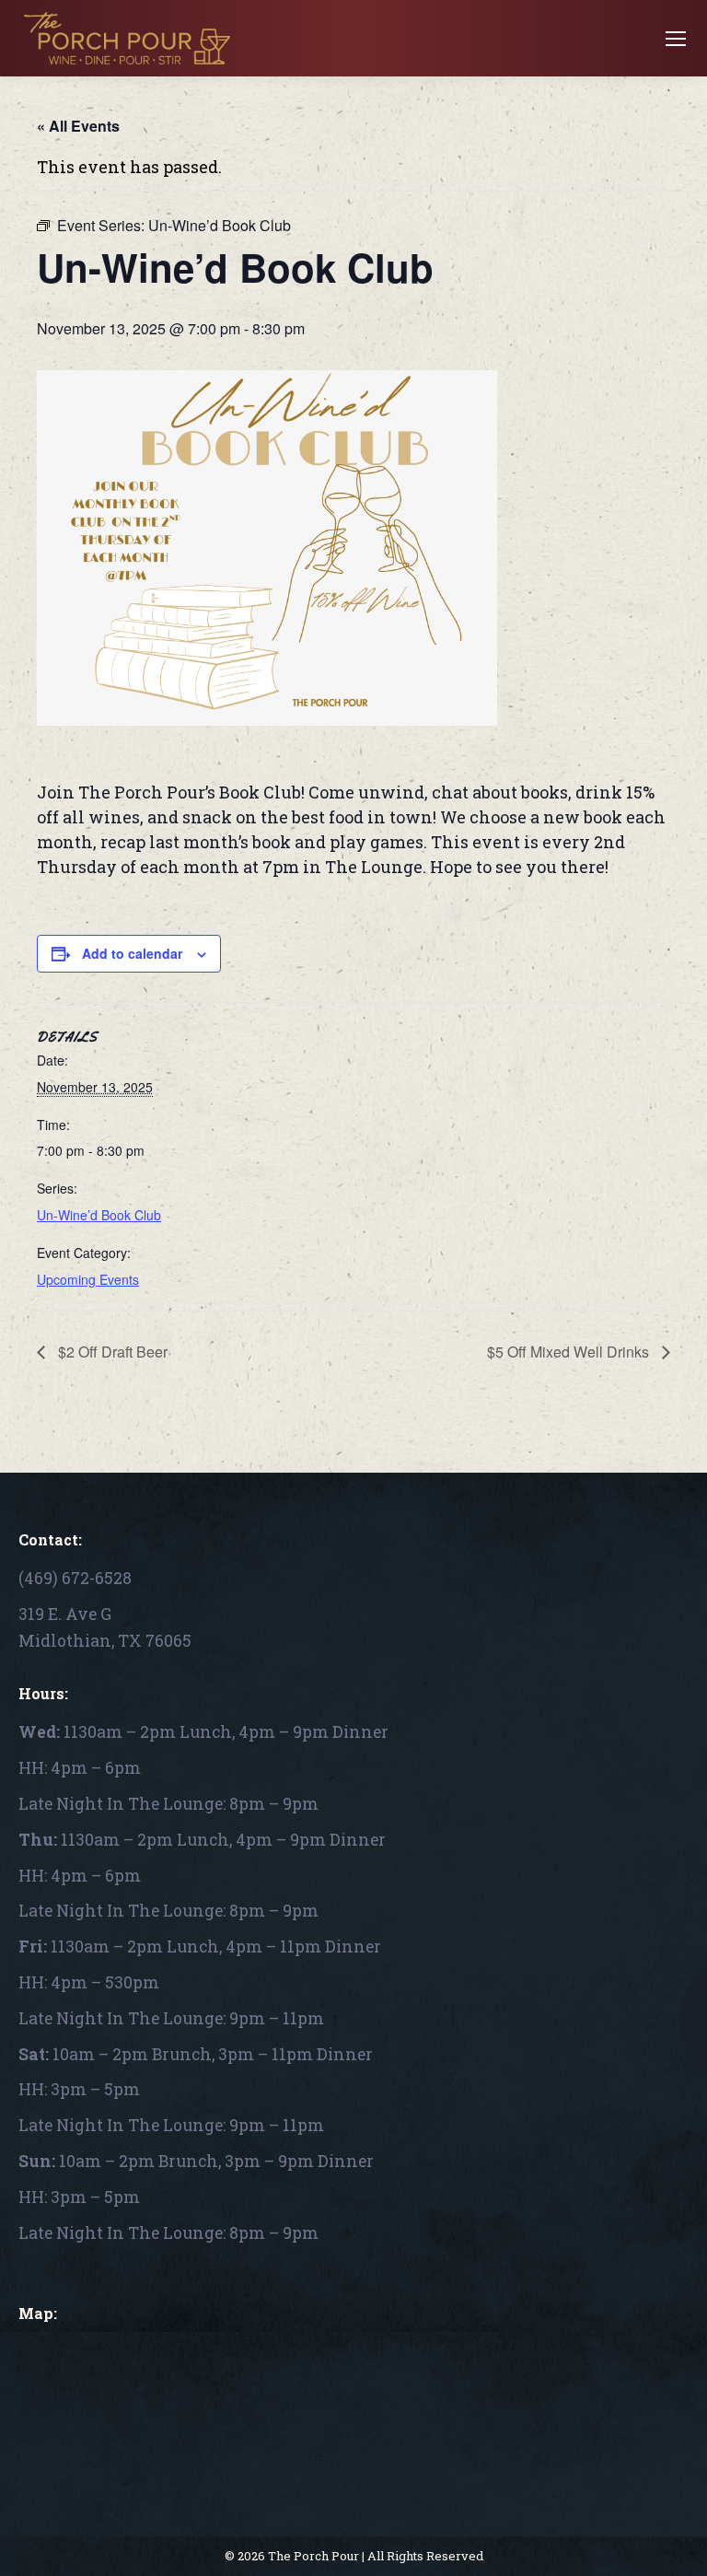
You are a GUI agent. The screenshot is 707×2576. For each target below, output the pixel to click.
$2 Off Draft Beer (111, 1352)
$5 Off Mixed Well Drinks (570, 1352)
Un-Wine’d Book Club (99, 1215)
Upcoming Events (88, 1279)
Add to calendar (132, 953)
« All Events (78, 126)
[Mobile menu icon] (676, 39)
